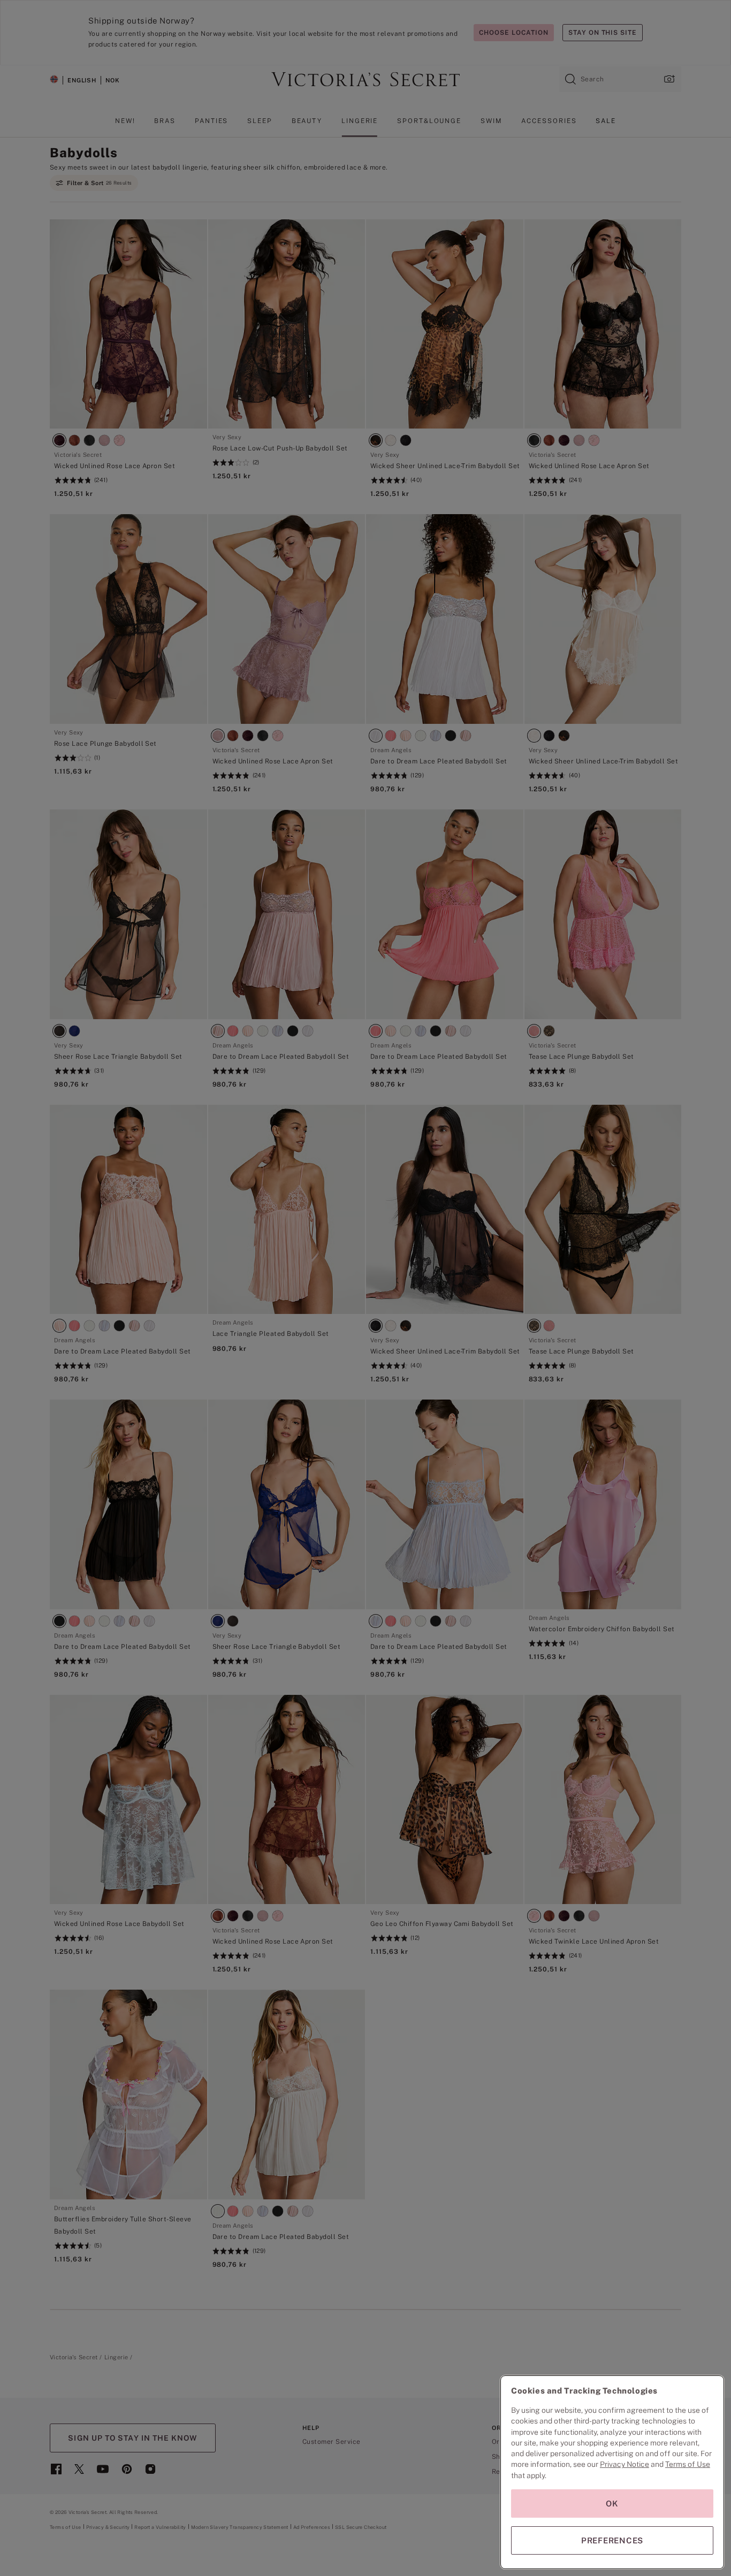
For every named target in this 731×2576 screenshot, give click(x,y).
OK (612, 2504)
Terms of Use (688, 2464)
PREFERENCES (612, 2540)
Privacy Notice (625, 2464)
